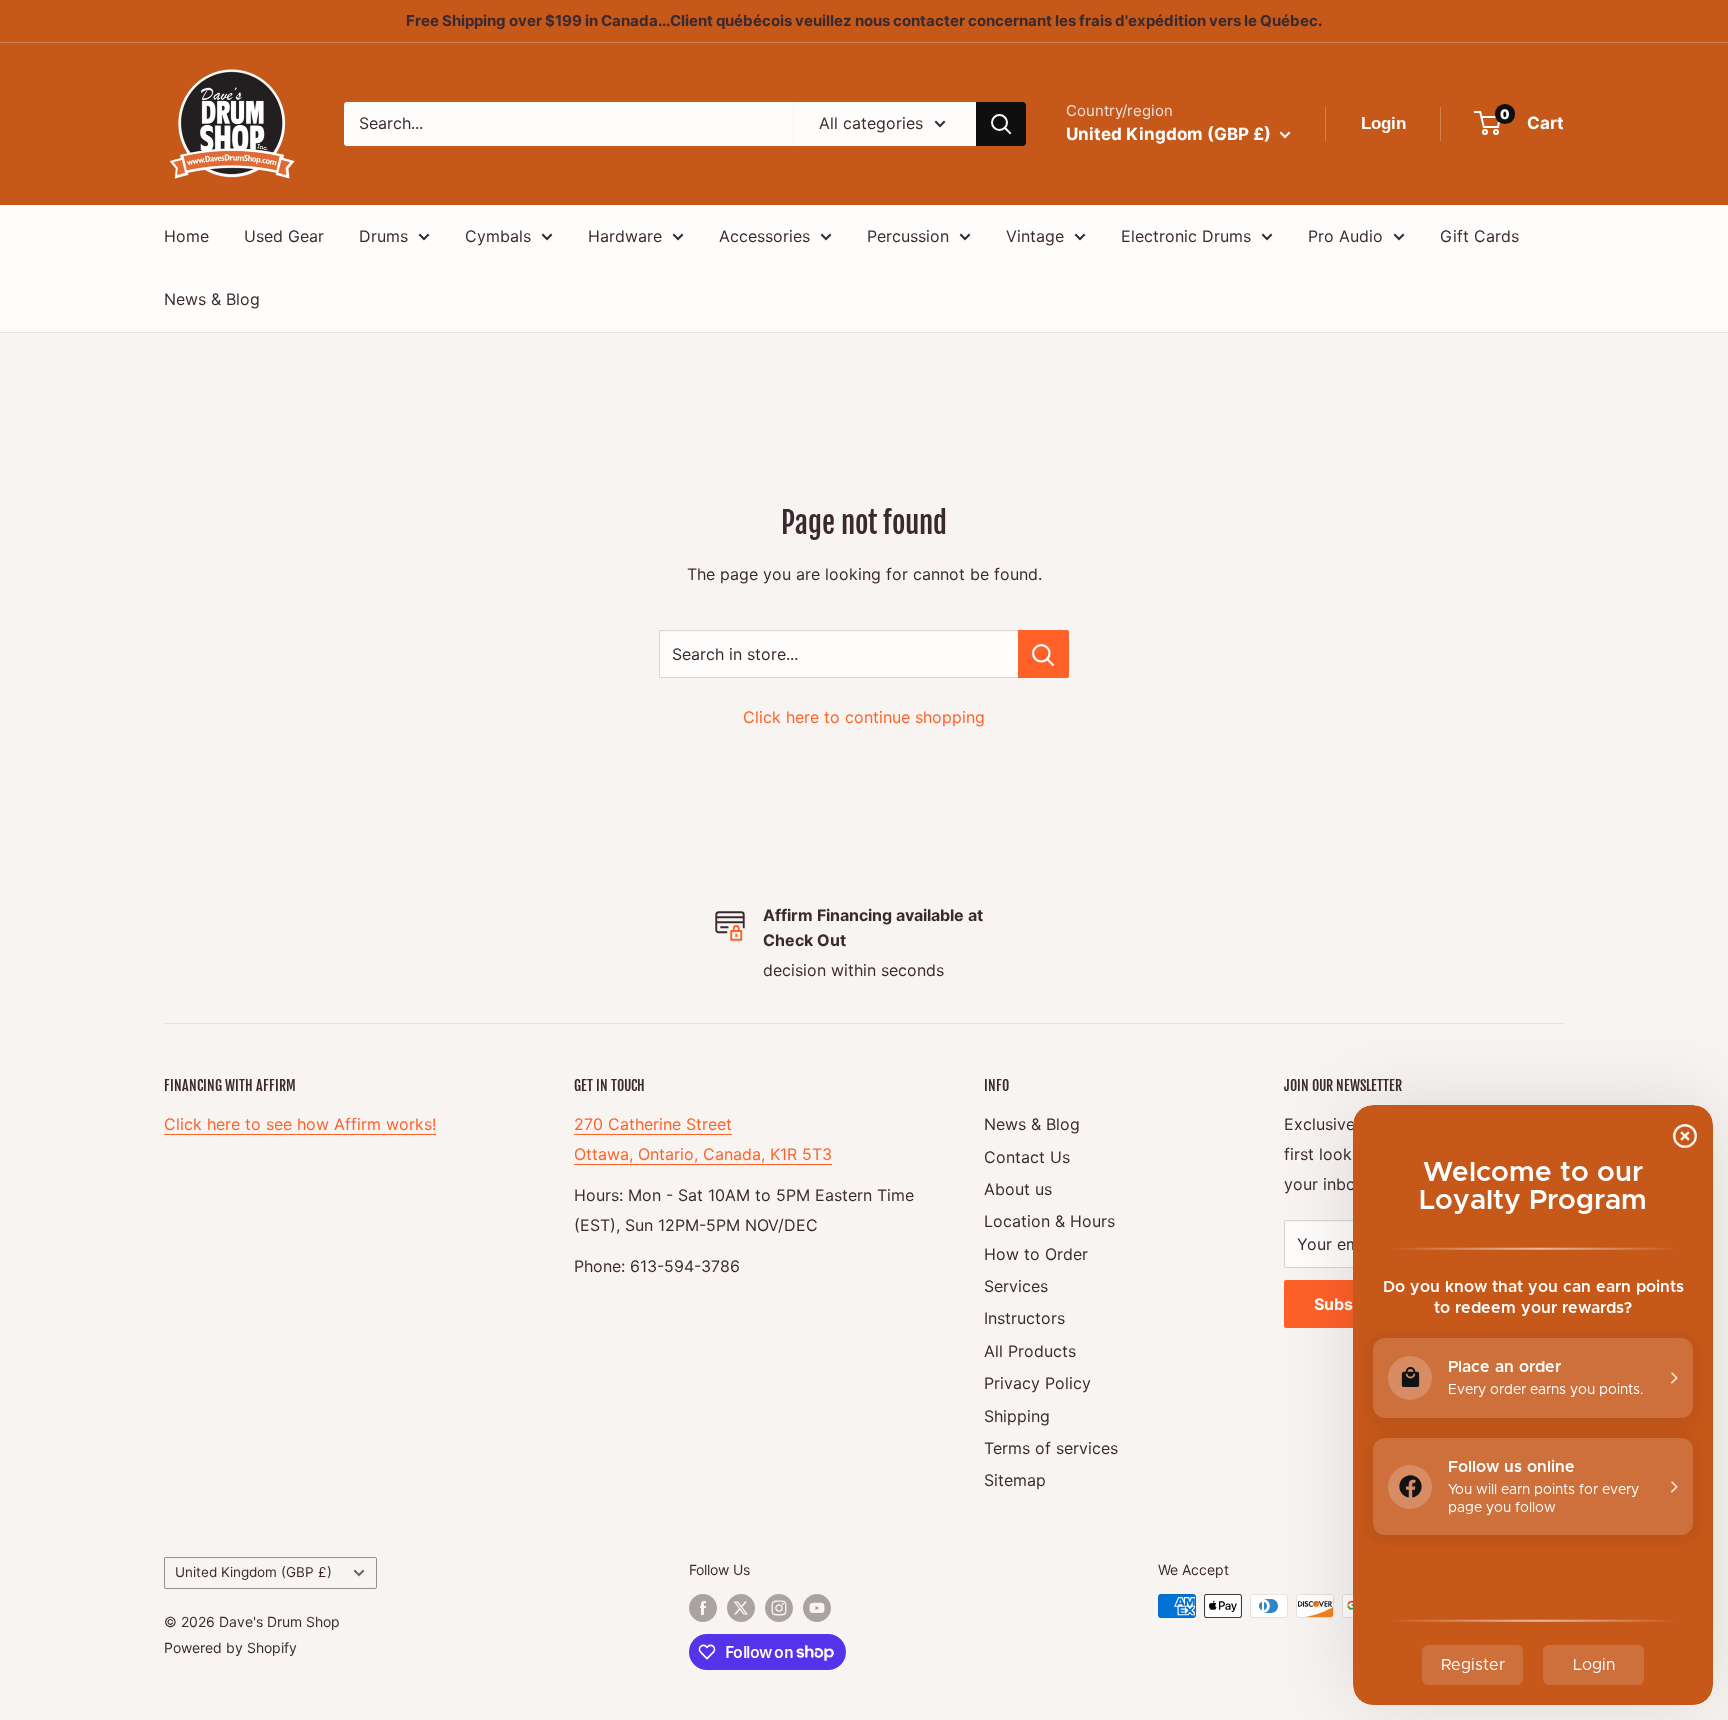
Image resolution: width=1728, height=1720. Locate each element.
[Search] (1001, 124)
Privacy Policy (1037, 1383)
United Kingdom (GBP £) (253, 1572)
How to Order (1036, 1254)
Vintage (1035, 236)
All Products (1030, 1351)
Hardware (625, 236)
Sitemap (1015, 1480)
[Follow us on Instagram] (779, 1608)
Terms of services (1051, 1448)
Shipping (1017, 1416)
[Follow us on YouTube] (817, 1608)
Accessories (764, 236)
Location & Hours (1049, 1221)
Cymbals (498, 236)
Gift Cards (1479, 236)
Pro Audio (1345, 236)
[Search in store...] (1043, 654)
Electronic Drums (1186, 236)
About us (1018, 1189)
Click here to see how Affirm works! (300, 1124)
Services (1016, 1286)
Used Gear (284, 236)
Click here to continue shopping (864, 717)
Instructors (1024, 1318)
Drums (383, 236)
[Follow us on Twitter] (741, 1608)
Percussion (908, 236)
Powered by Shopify (230, 1647)
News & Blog (212, 299)
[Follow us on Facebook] (703, 1608)
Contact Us (1027, 1157)
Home (186, 236)
